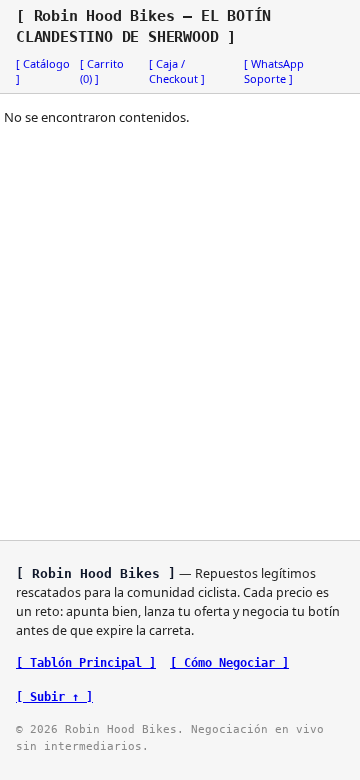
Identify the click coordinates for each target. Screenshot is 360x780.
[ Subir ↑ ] (54, 697)
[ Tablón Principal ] (86, 663)
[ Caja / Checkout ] (177, 71)
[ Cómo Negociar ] (229, 663)
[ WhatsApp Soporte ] (274, 71)
